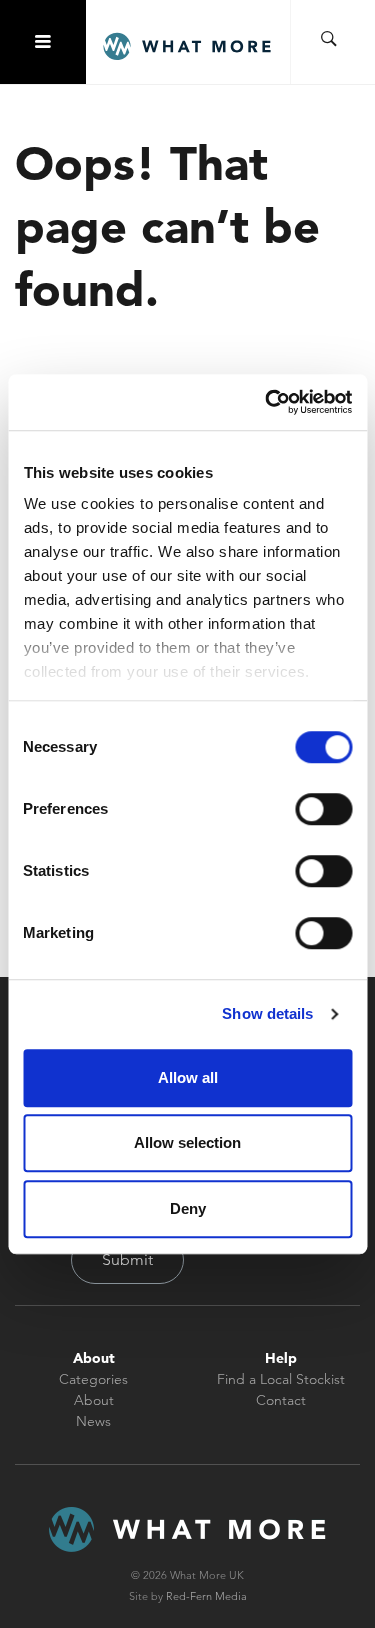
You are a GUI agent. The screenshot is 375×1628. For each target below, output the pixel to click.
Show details (267, 1013)
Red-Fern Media (206, 1596)
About (94, 1400)
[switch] (323, 809)
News (93, 1421)
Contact (281, 1400)
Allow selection (187, 1142)
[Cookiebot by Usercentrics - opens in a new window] (267, 402)
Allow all (188, 1077)
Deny (188, 1208)
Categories (93, 1379)
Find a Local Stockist (281, 1379)
